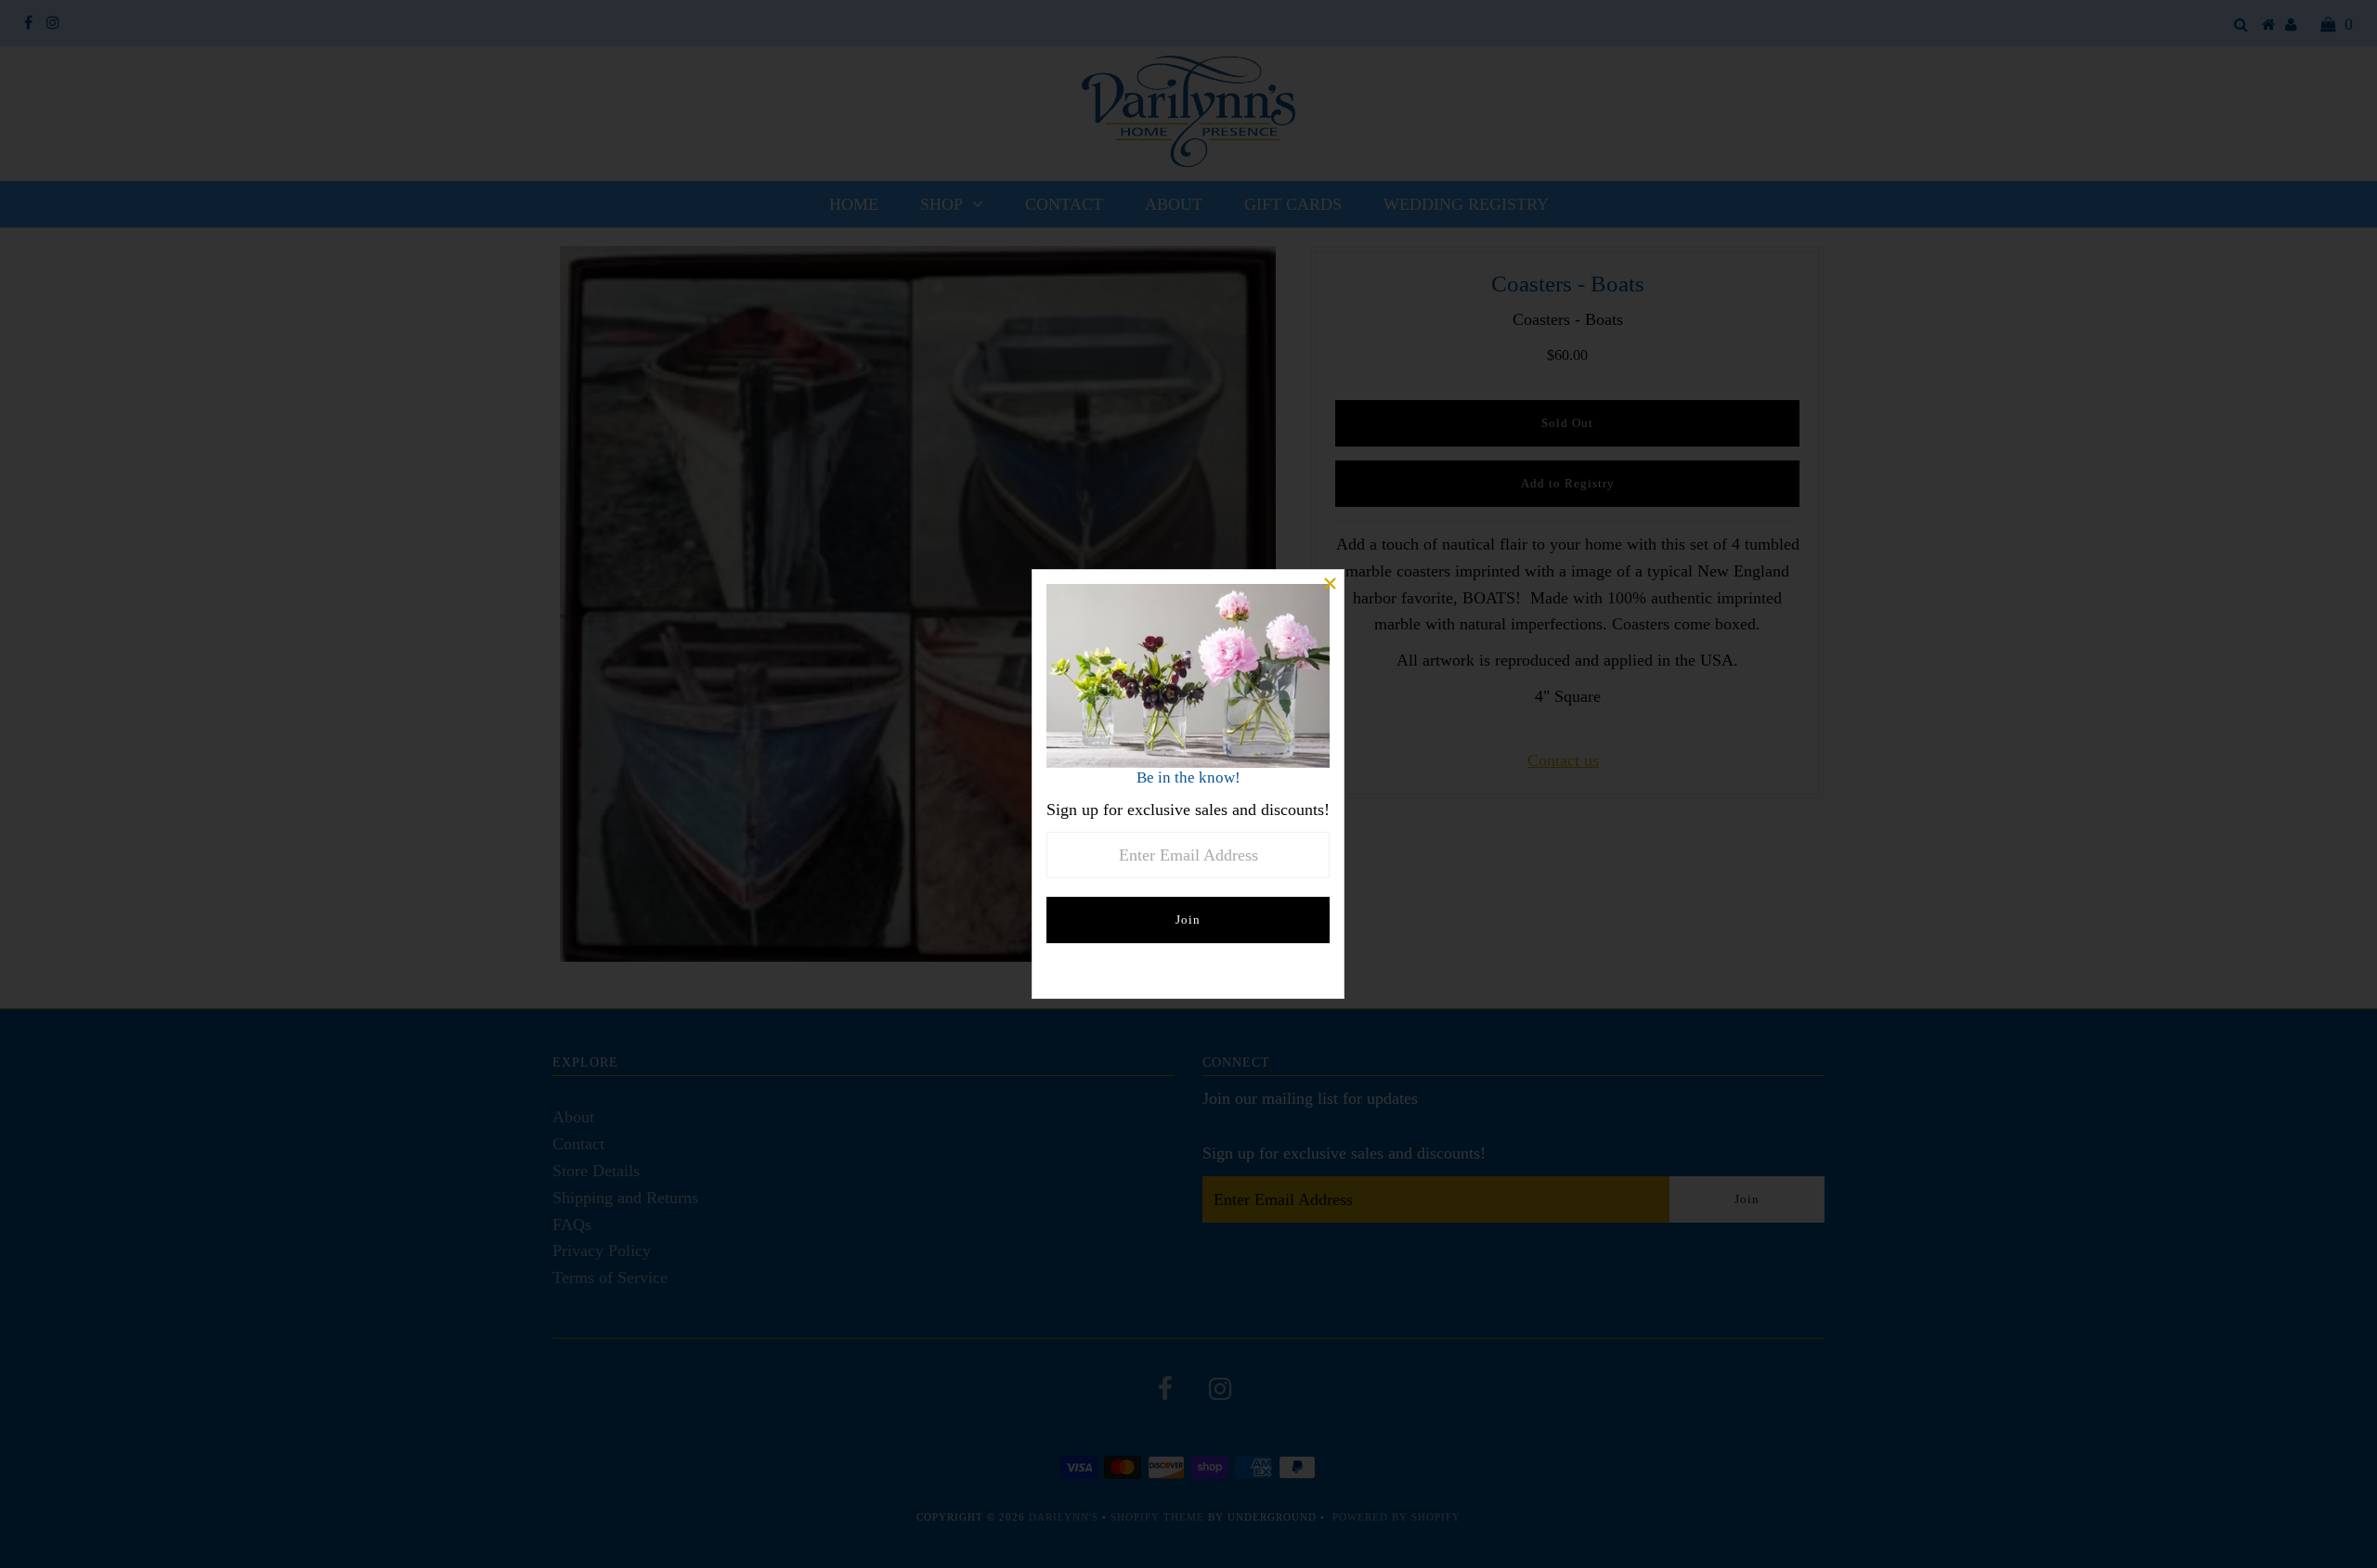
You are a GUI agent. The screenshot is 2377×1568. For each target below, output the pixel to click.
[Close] (1330, 584)
